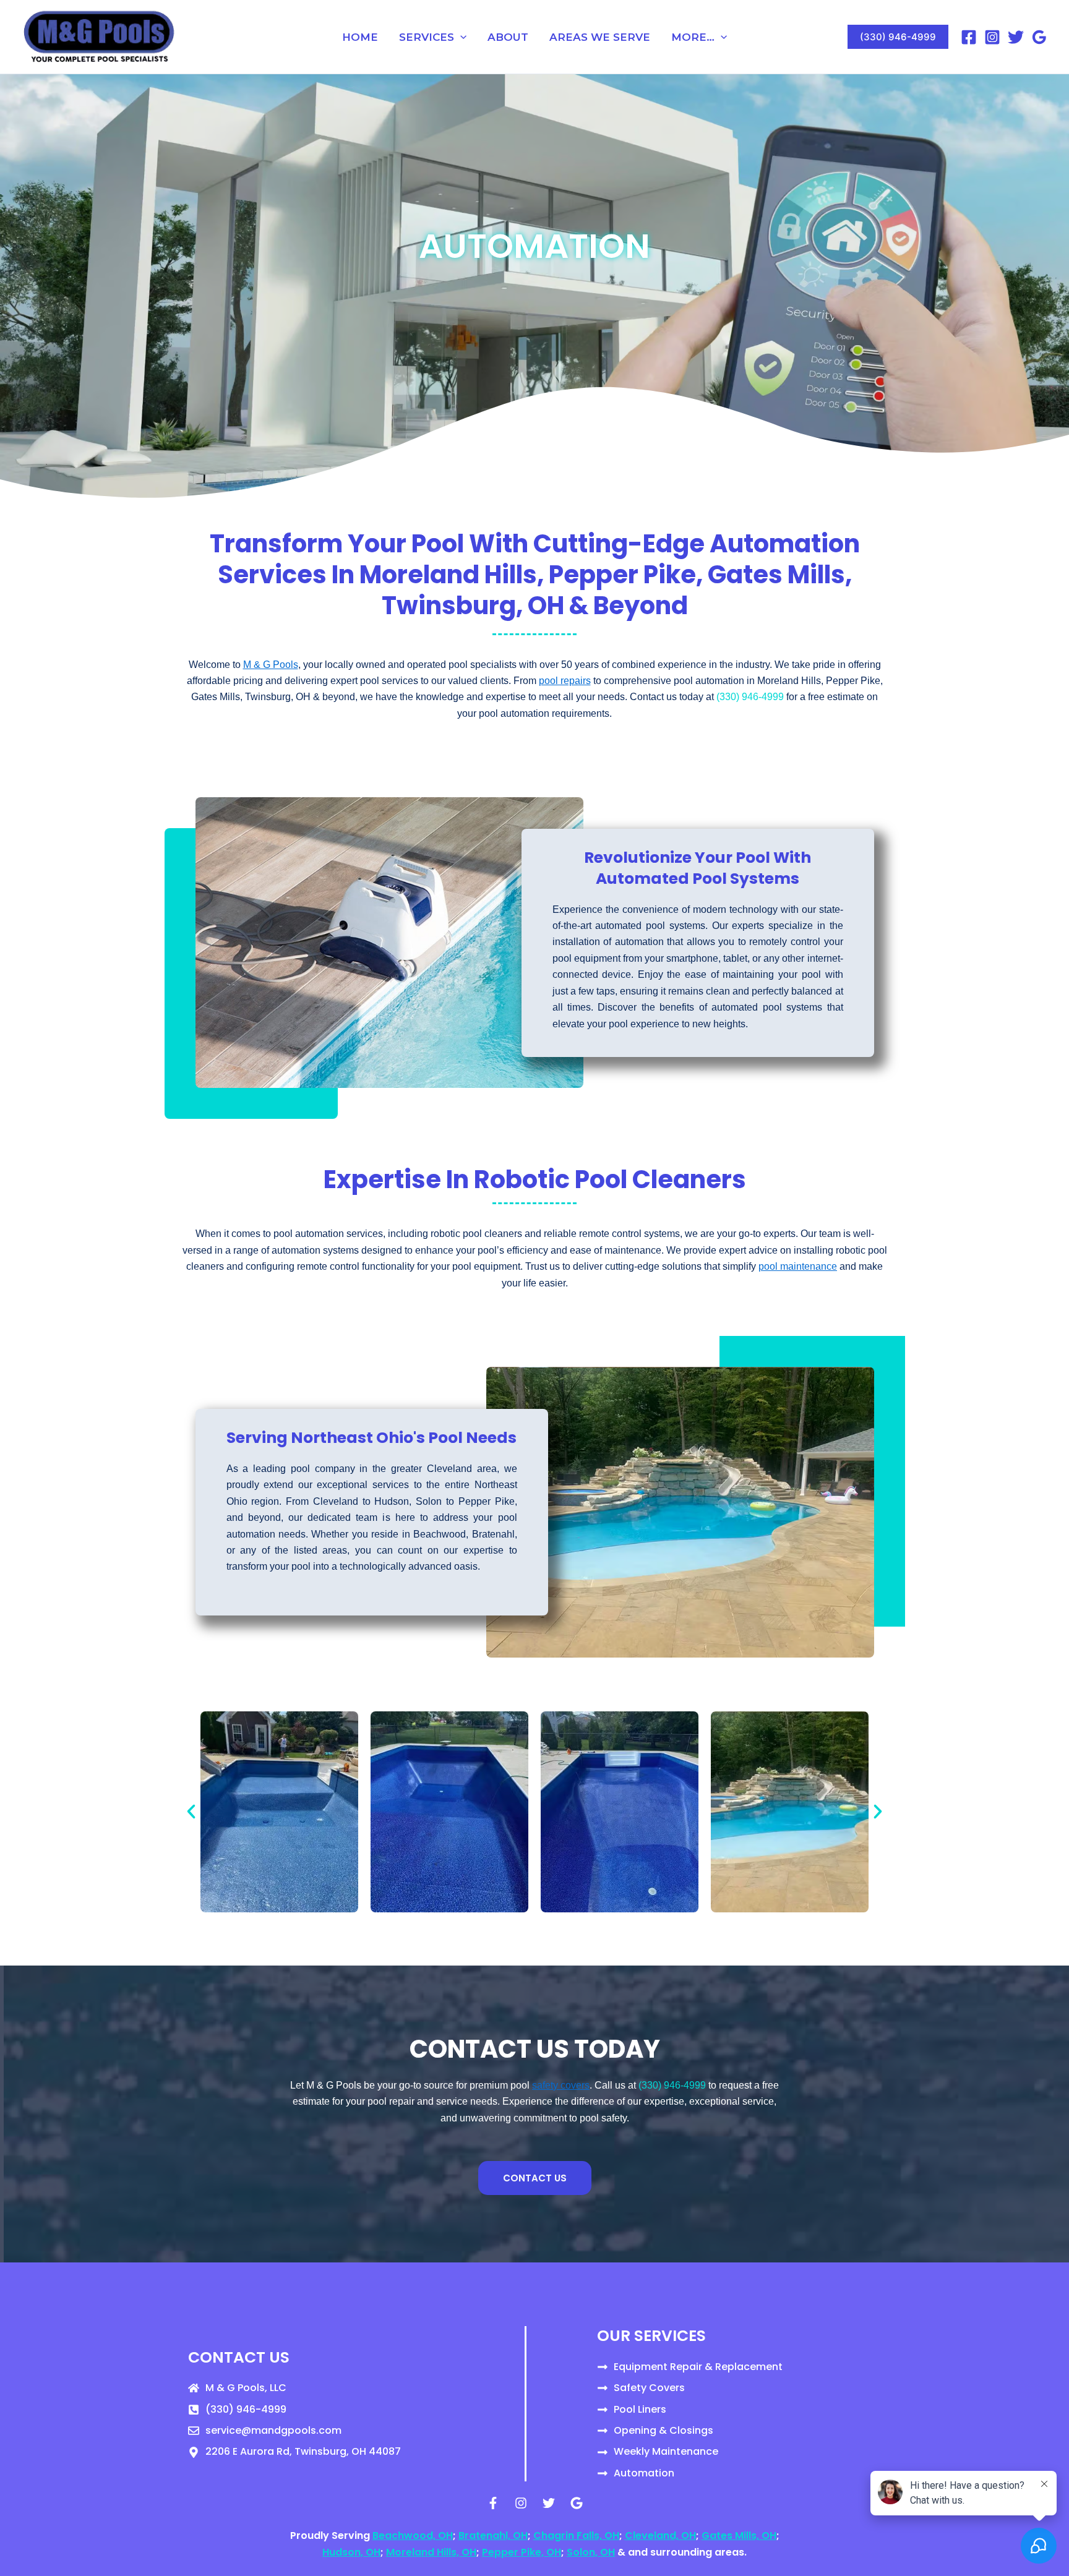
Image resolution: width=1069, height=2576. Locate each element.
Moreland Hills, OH (431, 2552)
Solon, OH (591, 2552)
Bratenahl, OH (493, 2535)
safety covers (561, 2085)
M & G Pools (271, 665)
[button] (460, 37)
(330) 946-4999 (750, 697)
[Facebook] (969, 37)
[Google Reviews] (1039, 37)
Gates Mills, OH (739, 2535)
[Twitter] (1016, 37)
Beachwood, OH (413, 2535)
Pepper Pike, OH (522, 2552)
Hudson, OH (351, 2552)
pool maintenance (798, 1266)
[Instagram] (992, 37)
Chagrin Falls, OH (576, 2535)
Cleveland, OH (660, 2535)
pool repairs (565, 681)
